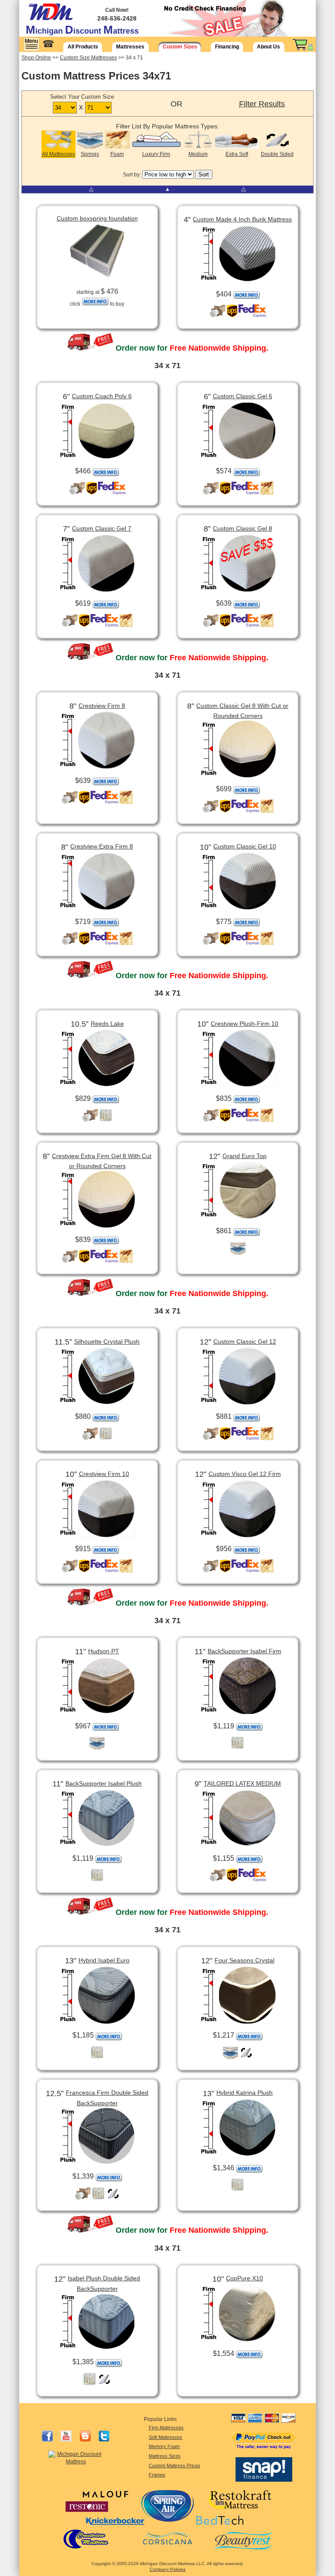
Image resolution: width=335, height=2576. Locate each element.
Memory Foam (164, 2446)
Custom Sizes (180, 47)
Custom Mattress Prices (174, 2466)
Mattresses (130, 47)
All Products (83, 47)
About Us (268, 47)
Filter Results (262, 104)
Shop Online (36, 58)
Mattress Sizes (165, 2456)
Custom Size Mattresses (88, 58)
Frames (157, 2475)
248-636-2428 (117, 18)
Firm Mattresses (166, 2428)
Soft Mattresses (166, 2437)
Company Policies (167, 2569)
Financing (227, 47)
